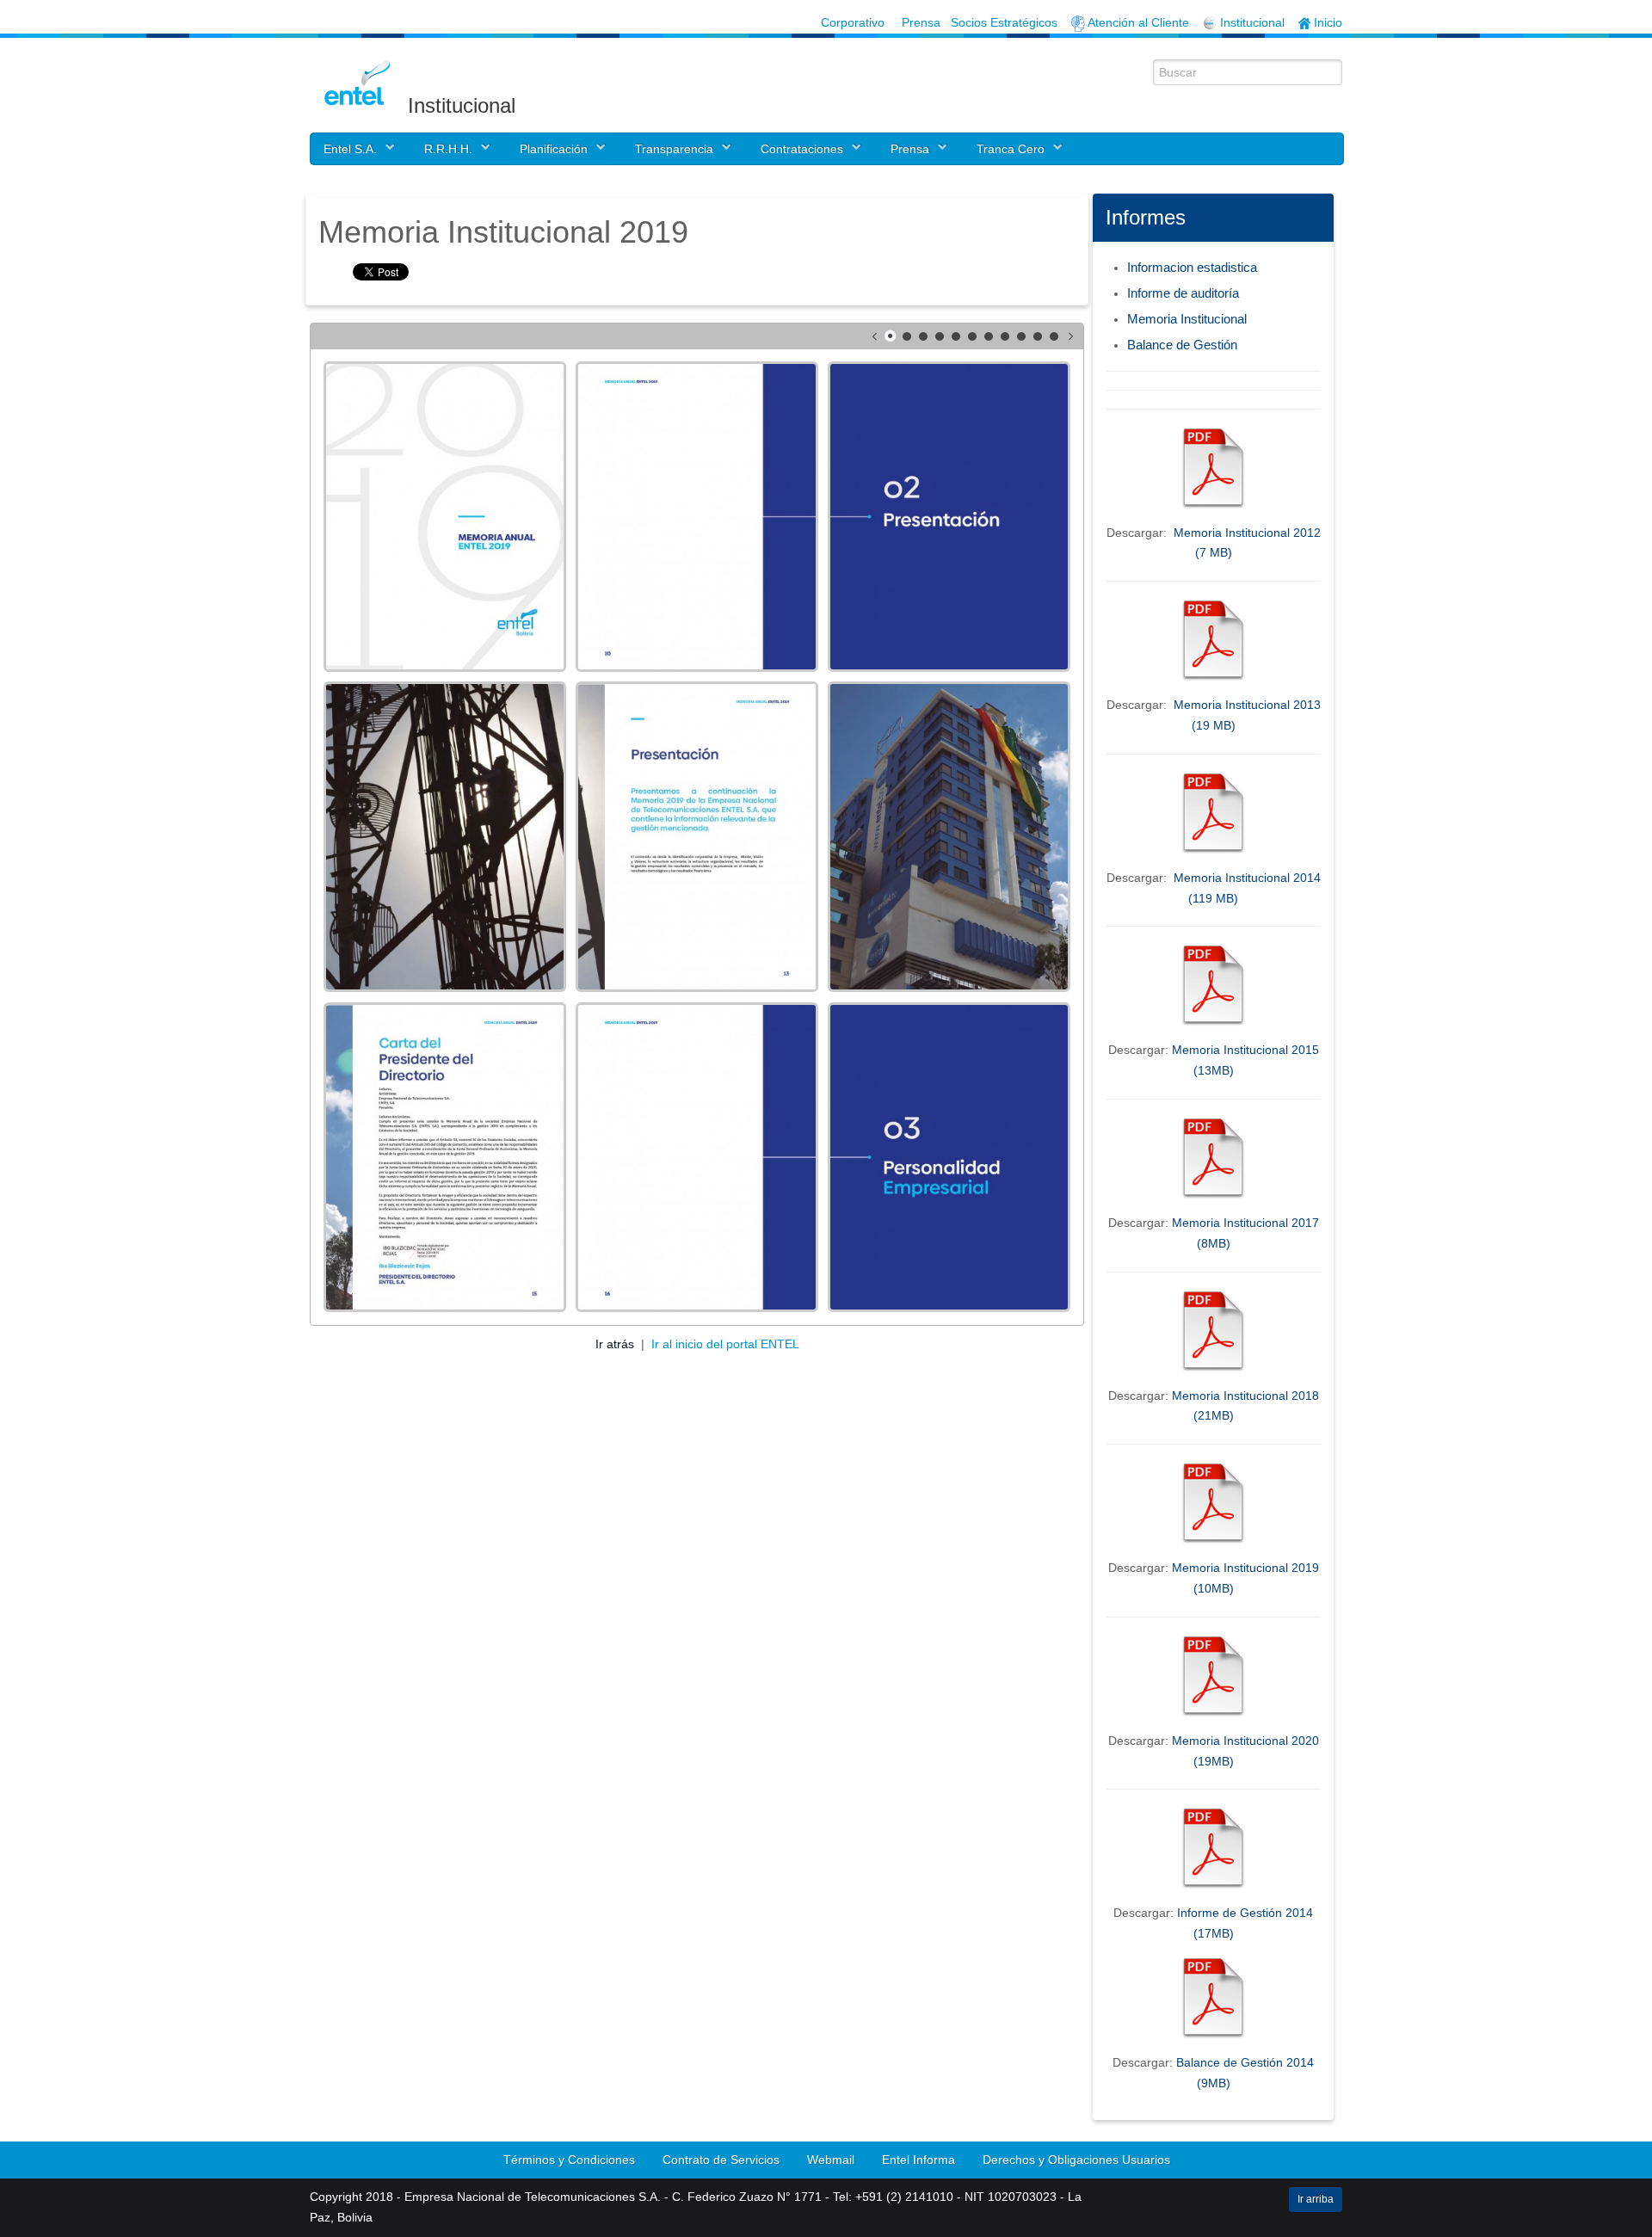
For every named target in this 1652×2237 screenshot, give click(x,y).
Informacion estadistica (1192, 267)
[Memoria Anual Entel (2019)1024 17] (949, 1158)
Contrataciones (802, 149)
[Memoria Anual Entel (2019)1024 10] (697, 517)
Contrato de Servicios (721, 2160)
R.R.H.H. (448, 149)
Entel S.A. (350, 149)
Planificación (554, 149)
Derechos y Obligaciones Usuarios (1076, 2160)
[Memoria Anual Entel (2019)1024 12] (445, 837)
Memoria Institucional (1187, 319)
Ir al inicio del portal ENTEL (725, 1344)
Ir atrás (616, 1344)
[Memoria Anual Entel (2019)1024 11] (949, 517)
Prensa (910, 149)
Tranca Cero (1011, 149)
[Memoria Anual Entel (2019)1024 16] (697, 1158)
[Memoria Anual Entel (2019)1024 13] (697, 837)
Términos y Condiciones (569, 2160)
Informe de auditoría (1183, 293)
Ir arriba (1316, 2199)
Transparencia (674, 149)
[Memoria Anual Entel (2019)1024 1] (445, 517)
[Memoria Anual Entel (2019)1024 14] (949, 837)
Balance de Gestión (1182, 345)
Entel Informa (918, 2160)
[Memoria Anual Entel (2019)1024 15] (445, 1158)
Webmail (831, 2160)
